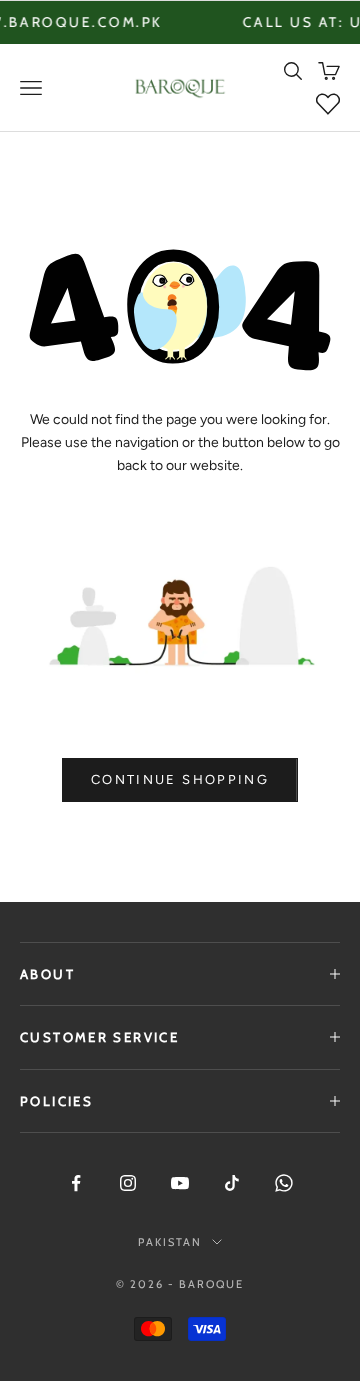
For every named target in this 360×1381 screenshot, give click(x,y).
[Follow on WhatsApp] (284, 1183)
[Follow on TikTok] (232, 1183)
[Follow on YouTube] (180, 1183)
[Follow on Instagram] (128, 1183)
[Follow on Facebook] (76, 1183)
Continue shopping (180, 779)
